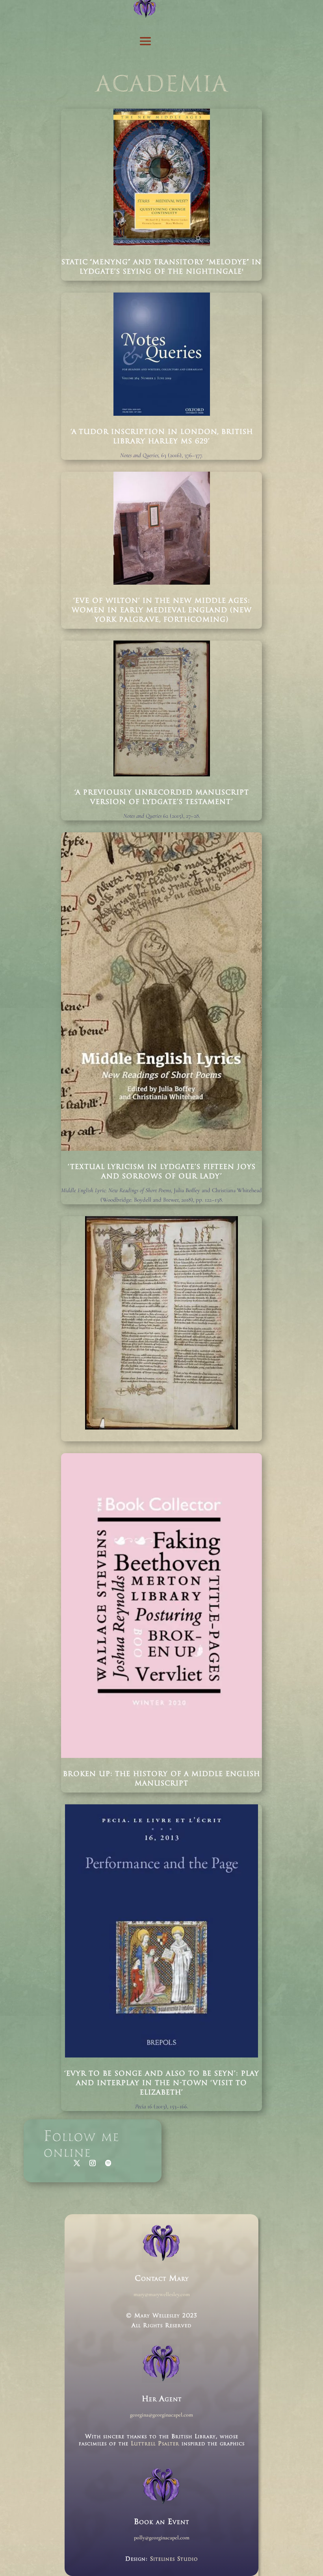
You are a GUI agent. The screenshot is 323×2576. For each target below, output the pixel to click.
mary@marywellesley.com (162, 2294)
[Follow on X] (77, 2163)
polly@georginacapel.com (162, 2538)
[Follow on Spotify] (108, 2163)
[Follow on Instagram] (93, 2163)
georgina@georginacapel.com (161, 2415)
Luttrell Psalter (155, 2444)
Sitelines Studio (174, 2559)
